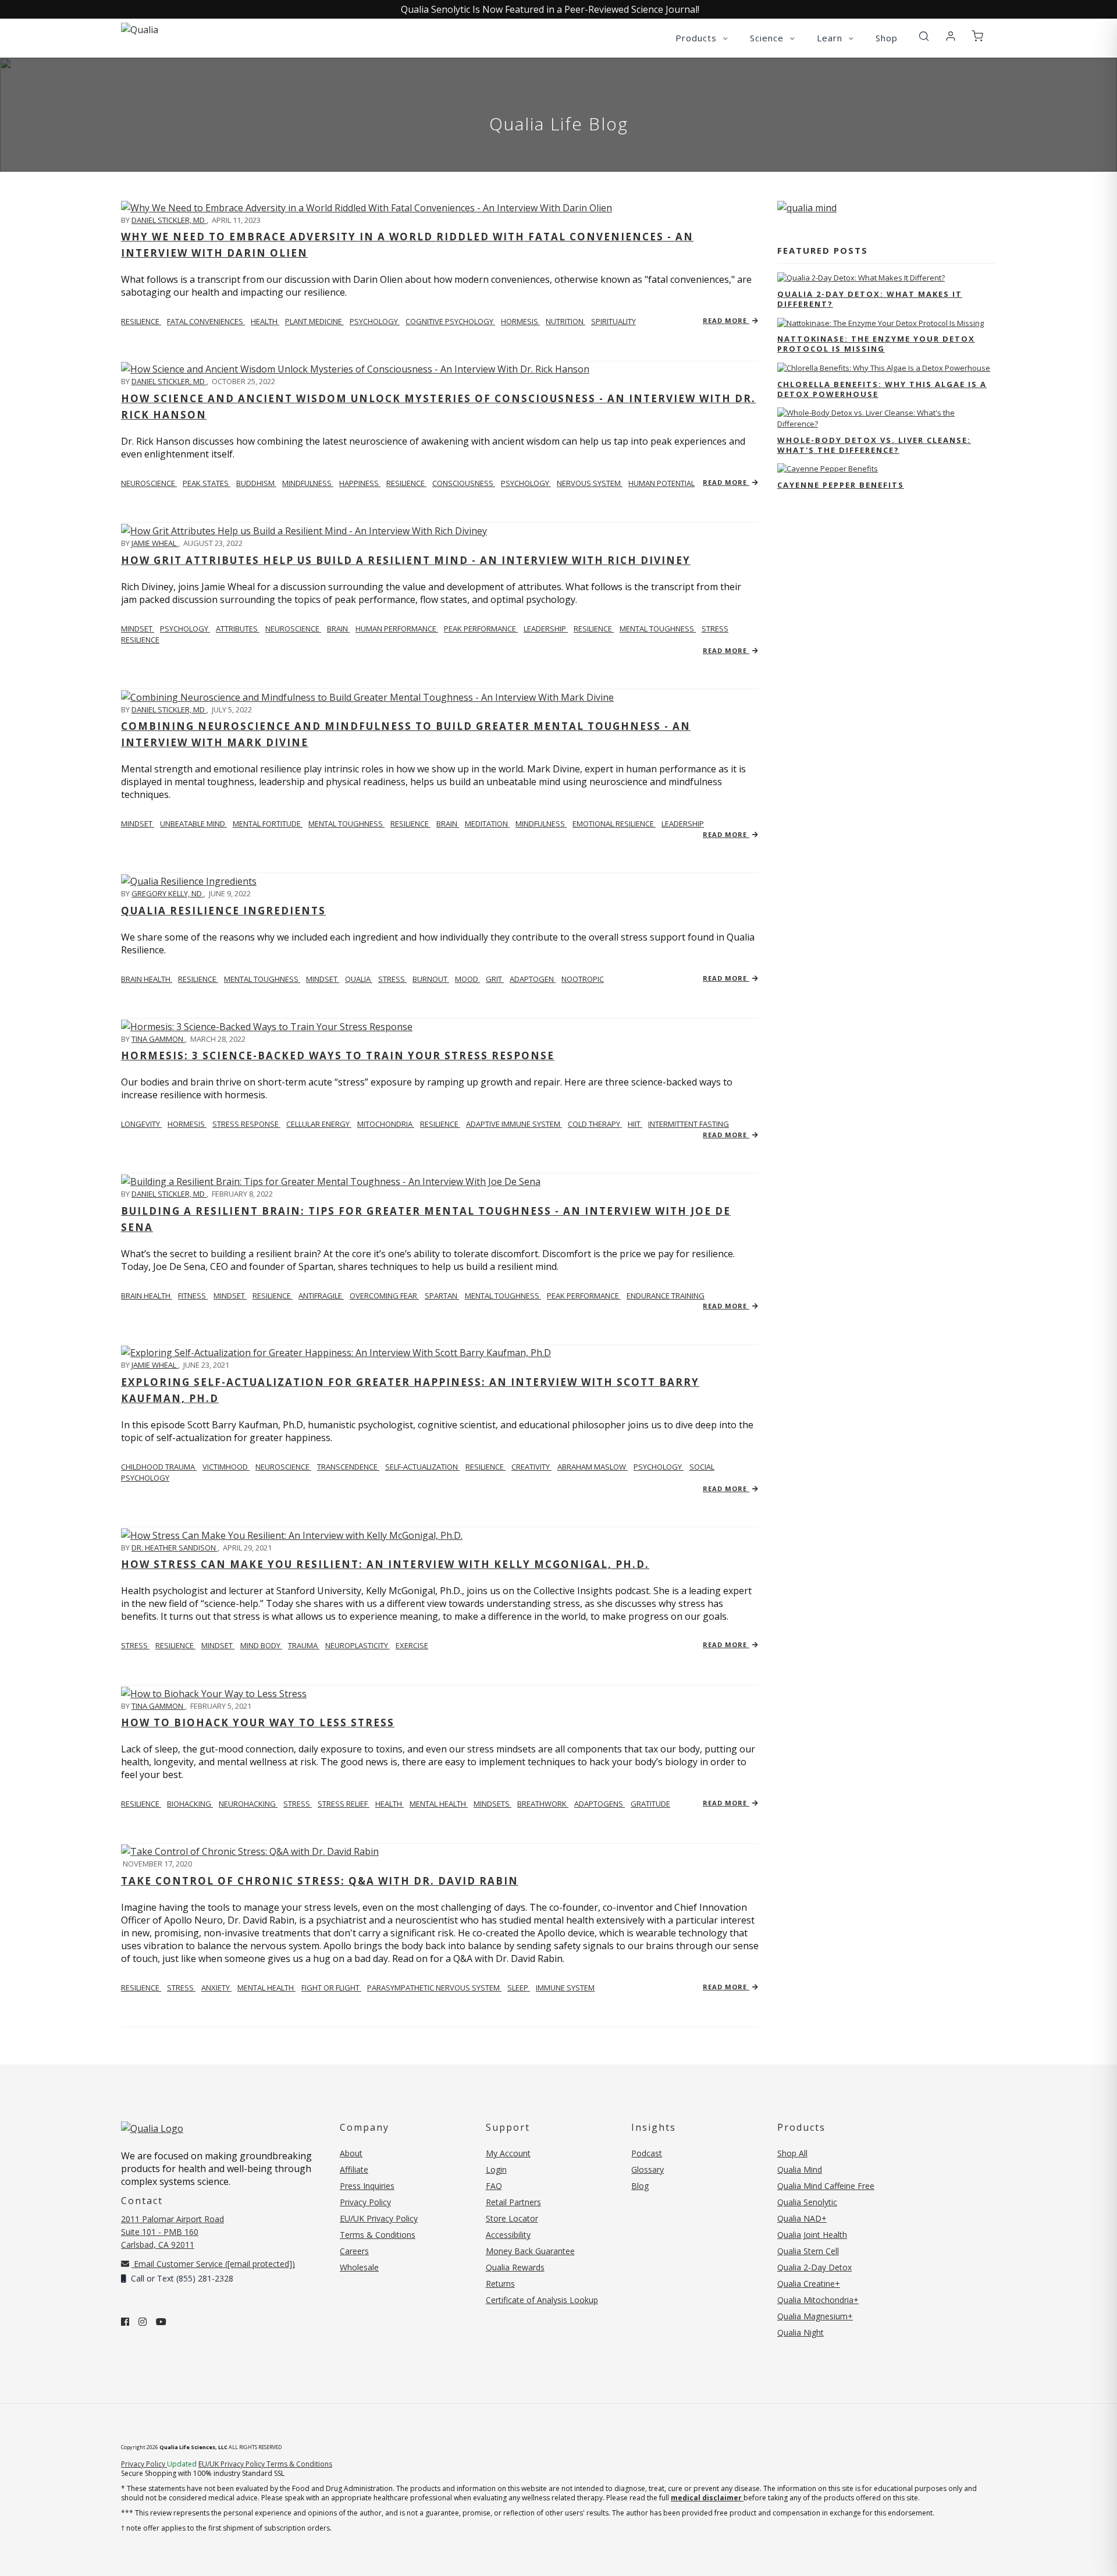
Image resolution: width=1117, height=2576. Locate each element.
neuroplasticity (357, 1645)
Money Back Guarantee (530, 2251)
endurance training (666, 1296)
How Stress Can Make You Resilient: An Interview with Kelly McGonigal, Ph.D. (385, 1564)
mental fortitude (268, 824)
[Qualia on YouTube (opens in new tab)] (161, 2322)
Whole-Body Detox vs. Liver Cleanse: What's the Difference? (874, 445)
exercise (412, 1645)
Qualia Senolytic (807, 2202)
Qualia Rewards (515, 2267)
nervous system (590, 483)
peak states (207, 483)
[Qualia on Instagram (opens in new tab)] (143, 2322)
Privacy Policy (365, 2202)
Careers (354, 2251)
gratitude (650, 1804)
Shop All (792, 2153)
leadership (546, 629)
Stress (135, 1645)
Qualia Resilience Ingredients (223, 911)
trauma (304, 1645)
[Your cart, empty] (977, 37)
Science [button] (768, 38)
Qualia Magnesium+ (815, 2316)
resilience (141, 321)
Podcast (647, 2153)
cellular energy (319, 1124)
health (265, 321)
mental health (439, 1804)
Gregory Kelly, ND (168, 893)
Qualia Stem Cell (808, 2251)
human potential (661, 483)
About (351, 2153)
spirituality (613, 321)
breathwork (543, 1804)
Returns (500, 2284)
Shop (887, 38)
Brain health (147, 1296)
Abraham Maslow (593, 1467)
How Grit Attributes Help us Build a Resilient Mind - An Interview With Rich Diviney (406, 560)
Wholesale (359, 2267)
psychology (375, 321)
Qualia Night (801, 2332)
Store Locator (512, 2218)
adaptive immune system (514, 1124)
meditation (487, 824)
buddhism (256, 483)
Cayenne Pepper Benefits (841, 485)
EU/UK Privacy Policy (379, 2218)
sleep (519, 1988)
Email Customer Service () (213, 2264)
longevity (141, 1124)
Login (496, 2169)
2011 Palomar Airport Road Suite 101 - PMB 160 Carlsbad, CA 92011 (172, 2232)
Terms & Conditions (378, 2235)
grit (495, 979)
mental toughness (658, 629)
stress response (246, 1124)
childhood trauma (159, 1467)
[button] (924, 37)
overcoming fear (384, 1296)
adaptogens (600, 1804)
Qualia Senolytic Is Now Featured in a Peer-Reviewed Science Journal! (550, 9)
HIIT (635, 1124)
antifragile (321, 1296)
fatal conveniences (206, 321)
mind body (261, 1645)
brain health (147, 979)
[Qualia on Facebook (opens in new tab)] (125, 2322)
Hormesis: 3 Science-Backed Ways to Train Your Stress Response (338, 1055)
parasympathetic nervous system (434, 1988)
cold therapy (595, 1124)
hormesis (520, 321)
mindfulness (308, 483)
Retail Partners (513, 2202)
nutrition (565, 321)
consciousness (464, 483)
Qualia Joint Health (812, 2235)
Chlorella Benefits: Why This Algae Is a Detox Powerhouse (882, 389)
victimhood (226, 1467)
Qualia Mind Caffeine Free (826, 2186)
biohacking (190, 1804)
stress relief (344, 1804)
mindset (138, 629)
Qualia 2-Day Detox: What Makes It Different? (870, 299)
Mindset (138, 824)
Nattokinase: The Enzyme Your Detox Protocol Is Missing (876, 344)
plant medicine (314, 321)
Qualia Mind (800, 2169)
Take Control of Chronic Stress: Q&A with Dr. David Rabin (320, 1881)
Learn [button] (831, 38)
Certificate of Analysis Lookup (542, 2300)
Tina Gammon (158, 1039)
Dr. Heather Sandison (175, 1548)
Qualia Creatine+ (809, 2284)
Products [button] (698, 38)
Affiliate (354, 2169)
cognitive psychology (450, 321)
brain (338, 629)
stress (392, 979)
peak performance (481, 629)
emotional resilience (614, 824)
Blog (640, 2186)
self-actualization (422, 1467)
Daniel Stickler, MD (169, 220)
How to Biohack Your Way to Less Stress (258, 1722)
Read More (726, 320)
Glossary (648, 2169)
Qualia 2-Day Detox (814, 2267)
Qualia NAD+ (802, 2218)
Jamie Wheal (155, 543)
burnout (431, 979)
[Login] (951, 37)
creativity (531, 1467)
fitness (193, 1296)
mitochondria (386, 1124)
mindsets (492, 1804)
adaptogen (533, 979)
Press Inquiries (367, 2186)
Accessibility (508, 2235)
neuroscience (149, 483)
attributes (238, 629)
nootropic (583, 979)
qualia (359, 979)
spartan (442, 1296)
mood (467, 979)
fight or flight (331, 1988)
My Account (508, 2153)
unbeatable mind (193, 824)
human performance (397, 629)
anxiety (216, 1988)
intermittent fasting (689, 1124)
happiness (360, 483)
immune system (565, 1988)
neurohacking (248, 1804)
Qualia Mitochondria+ (818, 2300)
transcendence (348, 1467)
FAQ (494, 2186)
